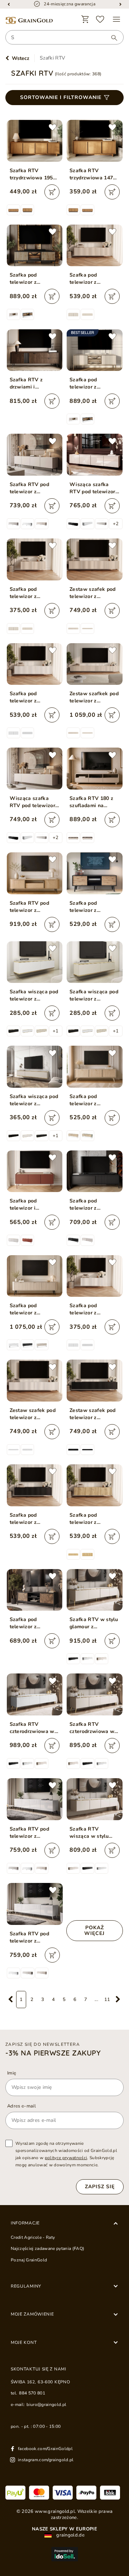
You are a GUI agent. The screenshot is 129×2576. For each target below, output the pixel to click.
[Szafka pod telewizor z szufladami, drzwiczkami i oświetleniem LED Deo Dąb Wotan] (35, 246)
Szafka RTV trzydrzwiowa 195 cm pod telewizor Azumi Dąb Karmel (32, 174)
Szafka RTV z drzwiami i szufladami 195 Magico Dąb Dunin (32, 383)
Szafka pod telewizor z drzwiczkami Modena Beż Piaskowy (85, 1100)
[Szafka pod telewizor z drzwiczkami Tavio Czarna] (35, 1590)
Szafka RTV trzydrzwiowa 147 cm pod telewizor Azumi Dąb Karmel (92, 174)
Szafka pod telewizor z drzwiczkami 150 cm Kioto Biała (35, 697)
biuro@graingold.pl (46, 2405)
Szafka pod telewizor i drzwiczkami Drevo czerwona (33, 1205)
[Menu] (116, 19)
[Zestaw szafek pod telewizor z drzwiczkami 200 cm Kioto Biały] (35, 1381)
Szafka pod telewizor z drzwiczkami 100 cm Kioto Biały (94, 1309)
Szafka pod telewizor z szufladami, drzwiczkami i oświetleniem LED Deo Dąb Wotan (32, 279)
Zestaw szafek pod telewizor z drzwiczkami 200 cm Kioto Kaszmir (94, 593)
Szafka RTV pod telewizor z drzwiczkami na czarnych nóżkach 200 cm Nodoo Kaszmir (31, 488)
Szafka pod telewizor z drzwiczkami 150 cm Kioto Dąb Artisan (94, 1519)
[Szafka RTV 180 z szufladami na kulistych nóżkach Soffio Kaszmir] (95, 769)
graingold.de (70, 2535)
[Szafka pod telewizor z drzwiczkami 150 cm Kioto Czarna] (35, 1485)
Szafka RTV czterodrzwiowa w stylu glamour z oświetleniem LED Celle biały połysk (32, 1728)
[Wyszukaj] (111, 38)
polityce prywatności (66, 2158)
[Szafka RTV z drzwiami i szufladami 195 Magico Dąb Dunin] (35, 350)
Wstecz (21, 58)
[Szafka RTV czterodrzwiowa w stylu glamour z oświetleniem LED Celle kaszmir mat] (95, 1694)
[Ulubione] (100, 19)
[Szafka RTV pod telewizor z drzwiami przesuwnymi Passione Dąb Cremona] (35, 873)
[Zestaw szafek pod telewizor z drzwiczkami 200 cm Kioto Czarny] (95, 1381)
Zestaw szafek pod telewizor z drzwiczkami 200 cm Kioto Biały (35, 1414)
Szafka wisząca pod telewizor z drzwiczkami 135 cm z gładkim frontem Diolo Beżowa (94, 995)
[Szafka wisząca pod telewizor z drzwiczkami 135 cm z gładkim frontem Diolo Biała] (35, 962)
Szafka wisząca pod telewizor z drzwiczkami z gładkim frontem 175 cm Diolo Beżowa (34, 1100)
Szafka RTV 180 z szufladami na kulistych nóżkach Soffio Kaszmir (91, 802)
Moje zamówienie (32, 2314)
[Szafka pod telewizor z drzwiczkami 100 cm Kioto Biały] (95, 1276)
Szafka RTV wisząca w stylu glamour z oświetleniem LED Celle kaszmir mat (92, 1833)
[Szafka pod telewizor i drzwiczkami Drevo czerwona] (35, 1171)
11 (107, 2000)
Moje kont (24, 2342)
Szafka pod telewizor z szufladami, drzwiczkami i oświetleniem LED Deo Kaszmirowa (92, 383)
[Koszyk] (85, 19)
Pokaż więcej (94, 1930)
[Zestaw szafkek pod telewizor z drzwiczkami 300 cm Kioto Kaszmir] (95, 664)
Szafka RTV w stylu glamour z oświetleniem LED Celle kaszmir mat (94, 1623)
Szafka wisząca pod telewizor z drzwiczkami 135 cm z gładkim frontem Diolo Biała (35, 995)
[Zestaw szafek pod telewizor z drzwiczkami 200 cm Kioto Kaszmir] (95, 559)
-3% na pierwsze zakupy (53, 2053)
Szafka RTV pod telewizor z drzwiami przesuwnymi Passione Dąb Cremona (30, 907)
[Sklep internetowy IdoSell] (64, 2554)
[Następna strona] (118, 2000)
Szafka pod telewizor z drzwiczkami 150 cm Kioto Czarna (35, 1519)
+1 (56, 1031)
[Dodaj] (52, 192)
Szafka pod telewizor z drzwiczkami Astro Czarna (92, 907)
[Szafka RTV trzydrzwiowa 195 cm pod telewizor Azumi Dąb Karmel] (35, 141)
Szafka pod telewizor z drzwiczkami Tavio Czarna (32, 1623)
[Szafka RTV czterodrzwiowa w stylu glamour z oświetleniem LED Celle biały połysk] (35, 1694)
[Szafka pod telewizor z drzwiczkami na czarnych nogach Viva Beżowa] (35, 1276)
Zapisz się (100, 2187)
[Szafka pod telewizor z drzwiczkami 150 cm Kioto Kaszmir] (95, 246)
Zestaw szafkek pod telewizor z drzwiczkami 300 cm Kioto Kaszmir (94, 697)
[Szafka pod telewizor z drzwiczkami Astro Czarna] (95, 873)
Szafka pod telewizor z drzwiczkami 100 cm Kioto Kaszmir (35, 593)
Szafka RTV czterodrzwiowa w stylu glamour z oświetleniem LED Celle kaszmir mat (92, 1728)
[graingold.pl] (29, 21)
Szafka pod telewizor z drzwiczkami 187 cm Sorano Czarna (94, 1205)
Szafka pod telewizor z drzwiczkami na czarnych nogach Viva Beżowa (30, 1309)
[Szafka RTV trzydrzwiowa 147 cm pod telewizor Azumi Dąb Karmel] (95, 141)
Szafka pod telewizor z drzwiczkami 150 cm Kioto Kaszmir (94, 279)
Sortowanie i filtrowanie (61, 97)
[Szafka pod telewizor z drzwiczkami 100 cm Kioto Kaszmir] (35, 559)
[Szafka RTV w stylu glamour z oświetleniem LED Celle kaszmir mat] (95, 1590)
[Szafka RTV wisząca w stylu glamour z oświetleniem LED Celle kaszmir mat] (95, 1799)
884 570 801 (32, 2393)
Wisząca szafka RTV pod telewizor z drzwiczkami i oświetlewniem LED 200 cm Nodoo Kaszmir (94, 488)
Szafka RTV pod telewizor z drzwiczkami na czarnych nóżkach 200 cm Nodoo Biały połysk (34, 1833)
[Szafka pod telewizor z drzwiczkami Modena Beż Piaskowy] (95, 1067)
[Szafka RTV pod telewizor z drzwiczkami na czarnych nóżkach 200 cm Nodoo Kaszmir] (35, 455)
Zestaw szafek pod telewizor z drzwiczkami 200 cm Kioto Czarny (94, 1414)
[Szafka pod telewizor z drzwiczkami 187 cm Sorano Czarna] (95, 1171)
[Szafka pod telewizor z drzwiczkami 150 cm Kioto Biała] (35, 664)
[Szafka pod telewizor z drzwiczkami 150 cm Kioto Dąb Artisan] (95, 1485)
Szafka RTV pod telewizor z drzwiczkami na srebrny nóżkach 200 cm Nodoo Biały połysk (35, 1937)
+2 (116, 524)
